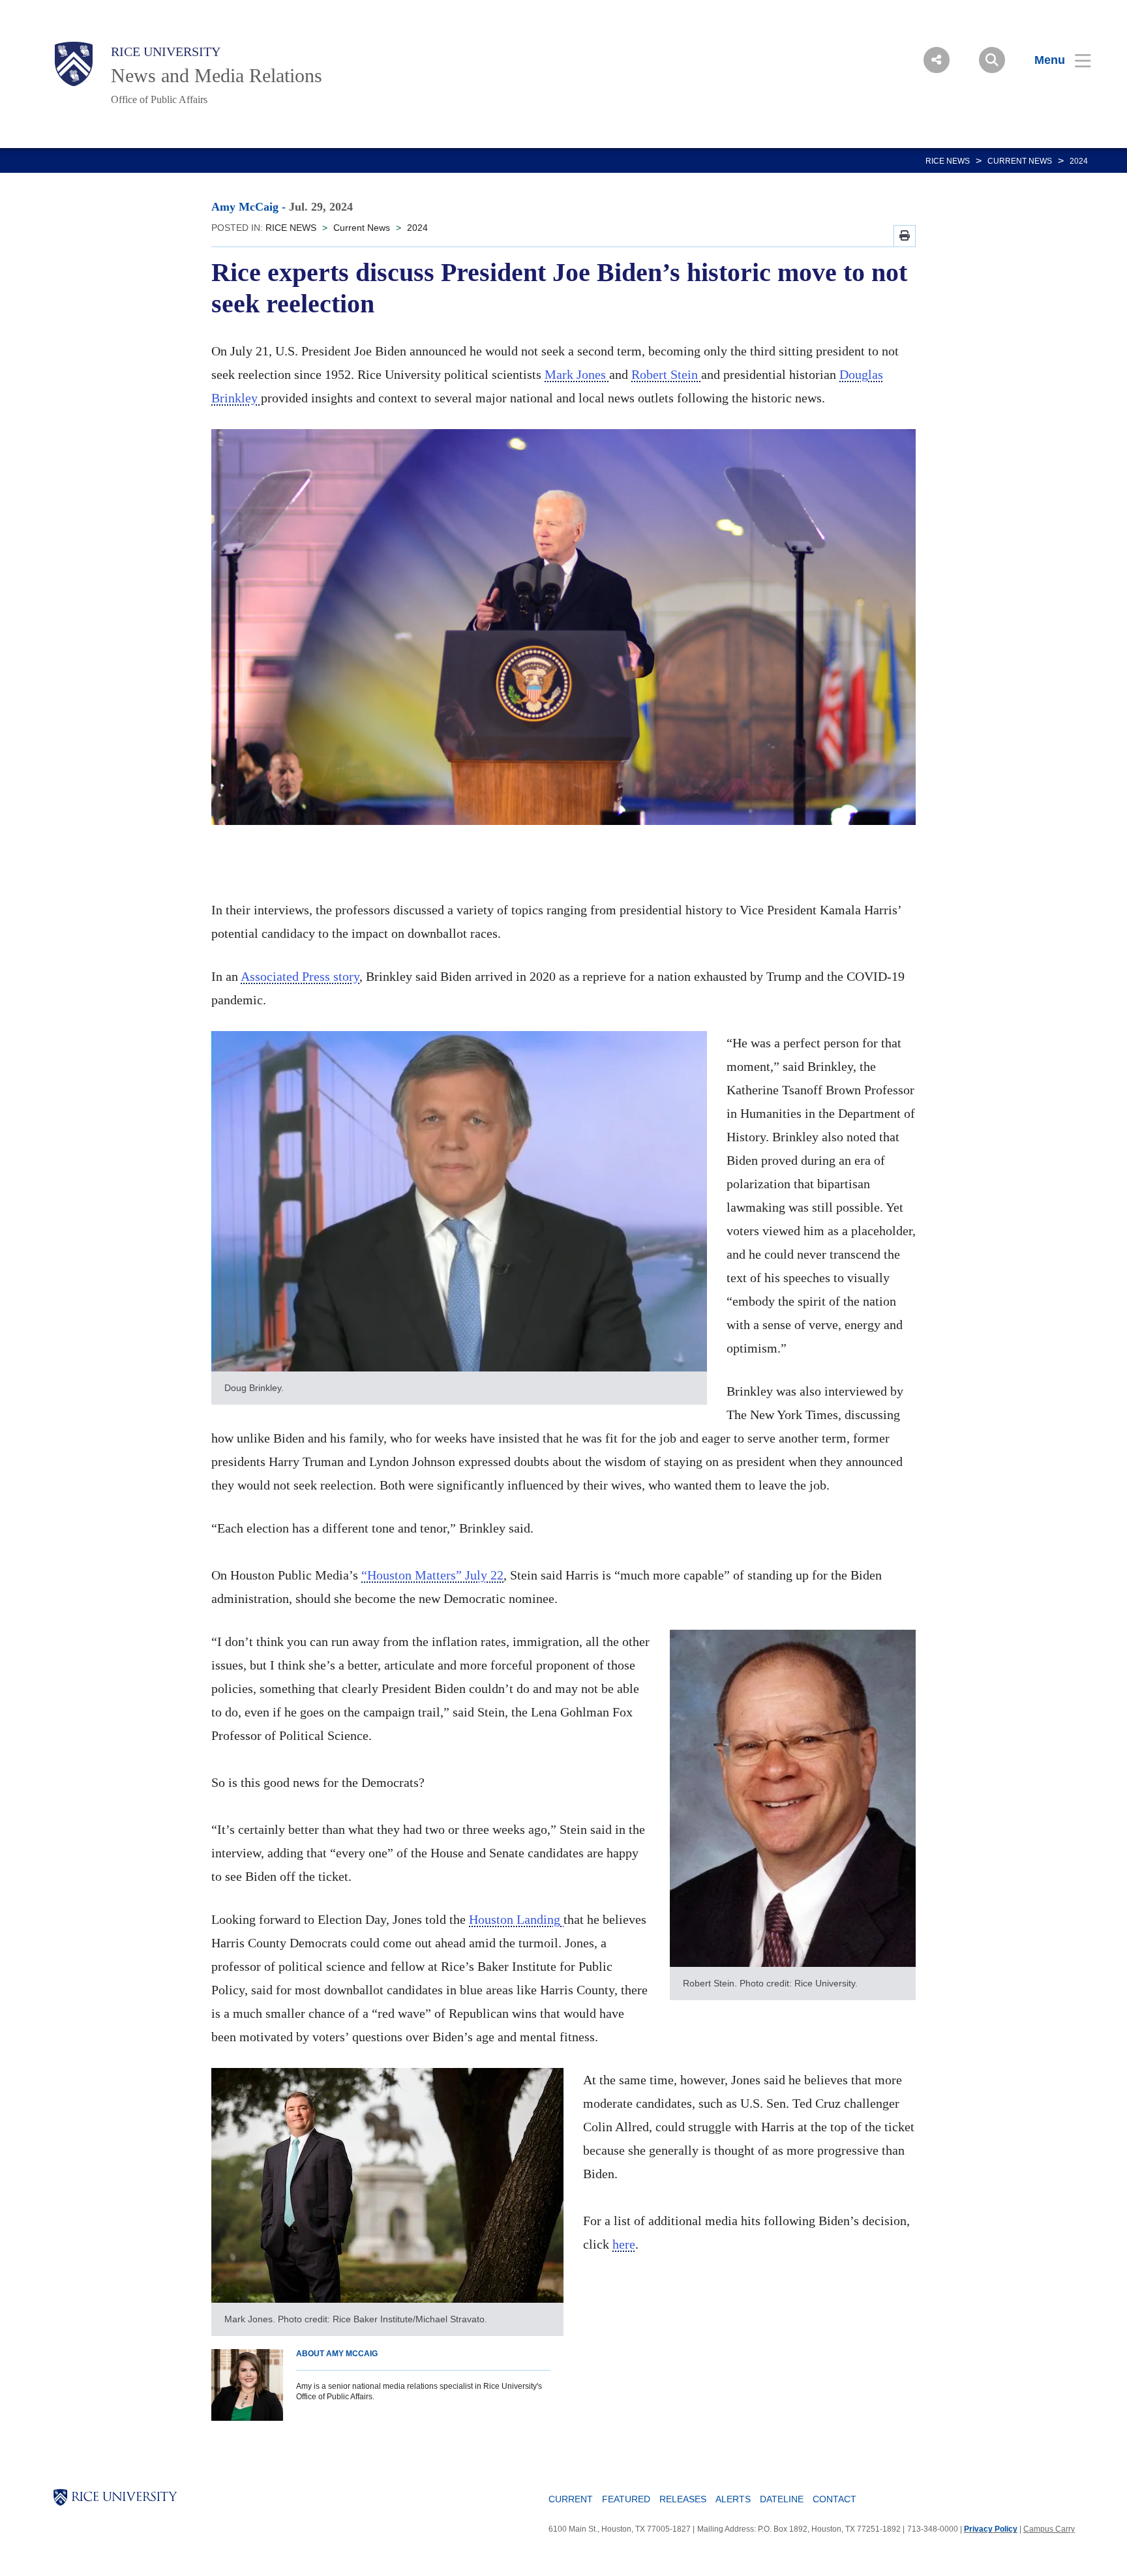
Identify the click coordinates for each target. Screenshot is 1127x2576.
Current (571, 2499)
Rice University (166, 52)
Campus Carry (1049, 2529)
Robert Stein (666, 374)
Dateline (782, 2499)
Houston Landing (516, 1919)
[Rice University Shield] (74, 64)
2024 (1079, 161)
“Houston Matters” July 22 (432, 1575)
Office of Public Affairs (159, 99)
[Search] (992, 60)
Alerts (733, 2499)
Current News (1020, 161)
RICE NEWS (948, 161)
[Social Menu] (937, 60)
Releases (683, 2499)
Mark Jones (577, 374)
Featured (626, 2499)
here (624, 2244)
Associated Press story (300, 976)
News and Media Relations (217, 75)
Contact (834, 2499)
